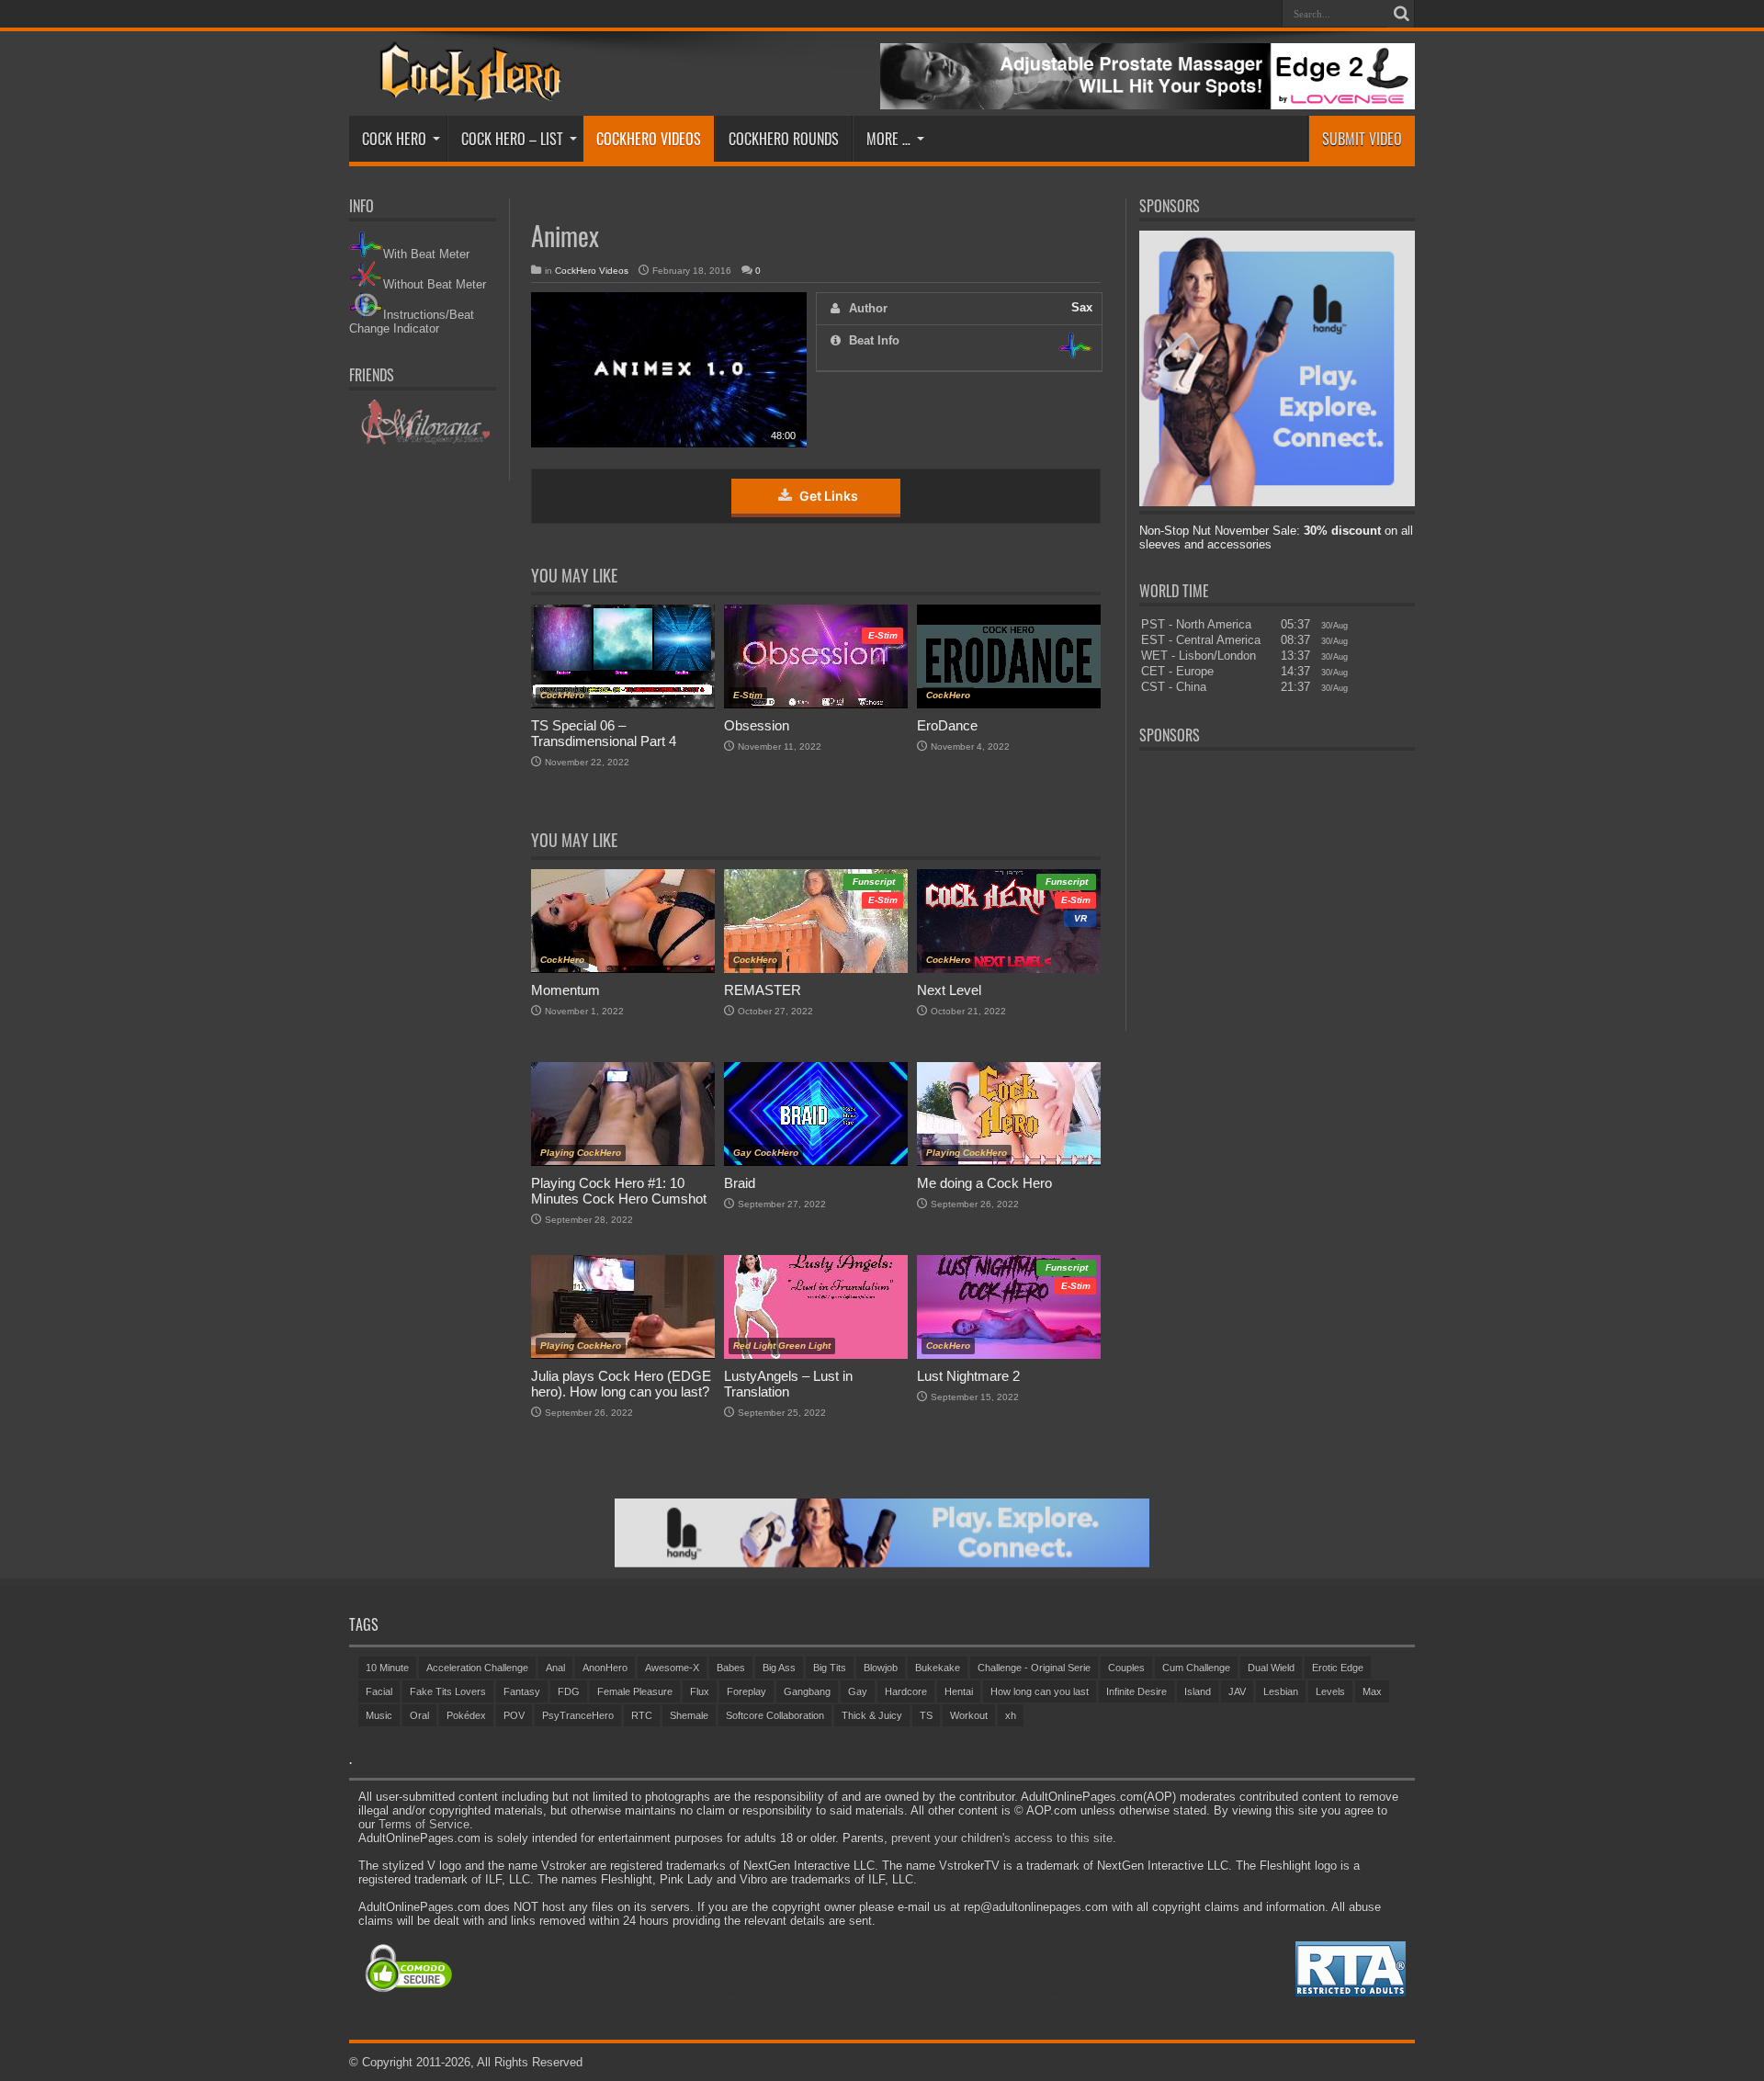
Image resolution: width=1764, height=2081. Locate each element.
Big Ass (779, 1668)
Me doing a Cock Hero (984, 1183)
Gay (858, 1691)
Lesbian (1281, 1691)
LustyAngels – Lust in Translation (788, 1384)
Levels (1330, 1691)
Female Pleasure (635, 1691)
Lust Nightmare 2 (968, 1376)
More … (888, 139)
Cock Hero (394, 139)
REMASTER (763, 990)
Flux (700, 1691)
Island (1198, 1691)
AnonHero (605, 1668)
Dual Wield (1271, 1668)
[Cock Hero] (467, 88)
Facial (379, 1691)
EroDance (947, 725)
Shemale (689, 1715)
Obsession (757, 725)
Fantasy (522, 1691)
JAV (1237, 1691)
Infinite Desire (1136, 1691)
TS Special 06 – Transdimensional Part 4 (604, 733)
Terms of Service (424, 1824)
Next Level (949, 990)
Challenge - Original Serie (1034, 1668)
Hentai (959, 1691)
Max (1372, 1691)
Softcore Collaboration (775, 1715)
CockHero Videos (649, 139)
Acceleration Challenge (477, 1668)
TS (926, 1715)
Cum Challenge (1196, 1668)
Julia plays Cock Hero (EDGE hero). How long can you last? (621, 1384)
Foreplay (746, 1691)
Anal (555, 1668)
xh (1011, 1715)
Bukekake (938, 1668)
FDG (569, 1691)
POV (514, 1715)
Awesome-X (672, 1668)
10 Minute (387, 1668)
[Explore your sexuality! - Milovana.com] (423, 441)
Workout (969, 1715)
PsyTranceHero (578, 1715)
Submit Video (1362, 139)
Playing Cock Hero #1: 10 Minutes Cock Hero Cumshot (619, 1191)
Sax (1082, 307)
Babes (731, 1668)
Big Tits (830, 1668)
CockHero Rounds (784, 139)
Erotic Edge (1338, 1668)
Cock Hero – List (512, 139)
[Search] (1401, 14)
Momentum (565, 990)
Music (379, 1715)
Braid (740, 1183)
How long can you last (1040, 1691)
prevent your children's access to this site (1002, 1838)
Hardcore (906, 1691)
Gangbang (807, 1691)
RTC (642, 1715)
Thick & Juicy (872, 1715)
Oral (419, 1715)
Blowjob (881, 1668)
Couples (1126, 1668)
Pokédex (466, 1715)
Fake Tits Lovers (448, 1691)
